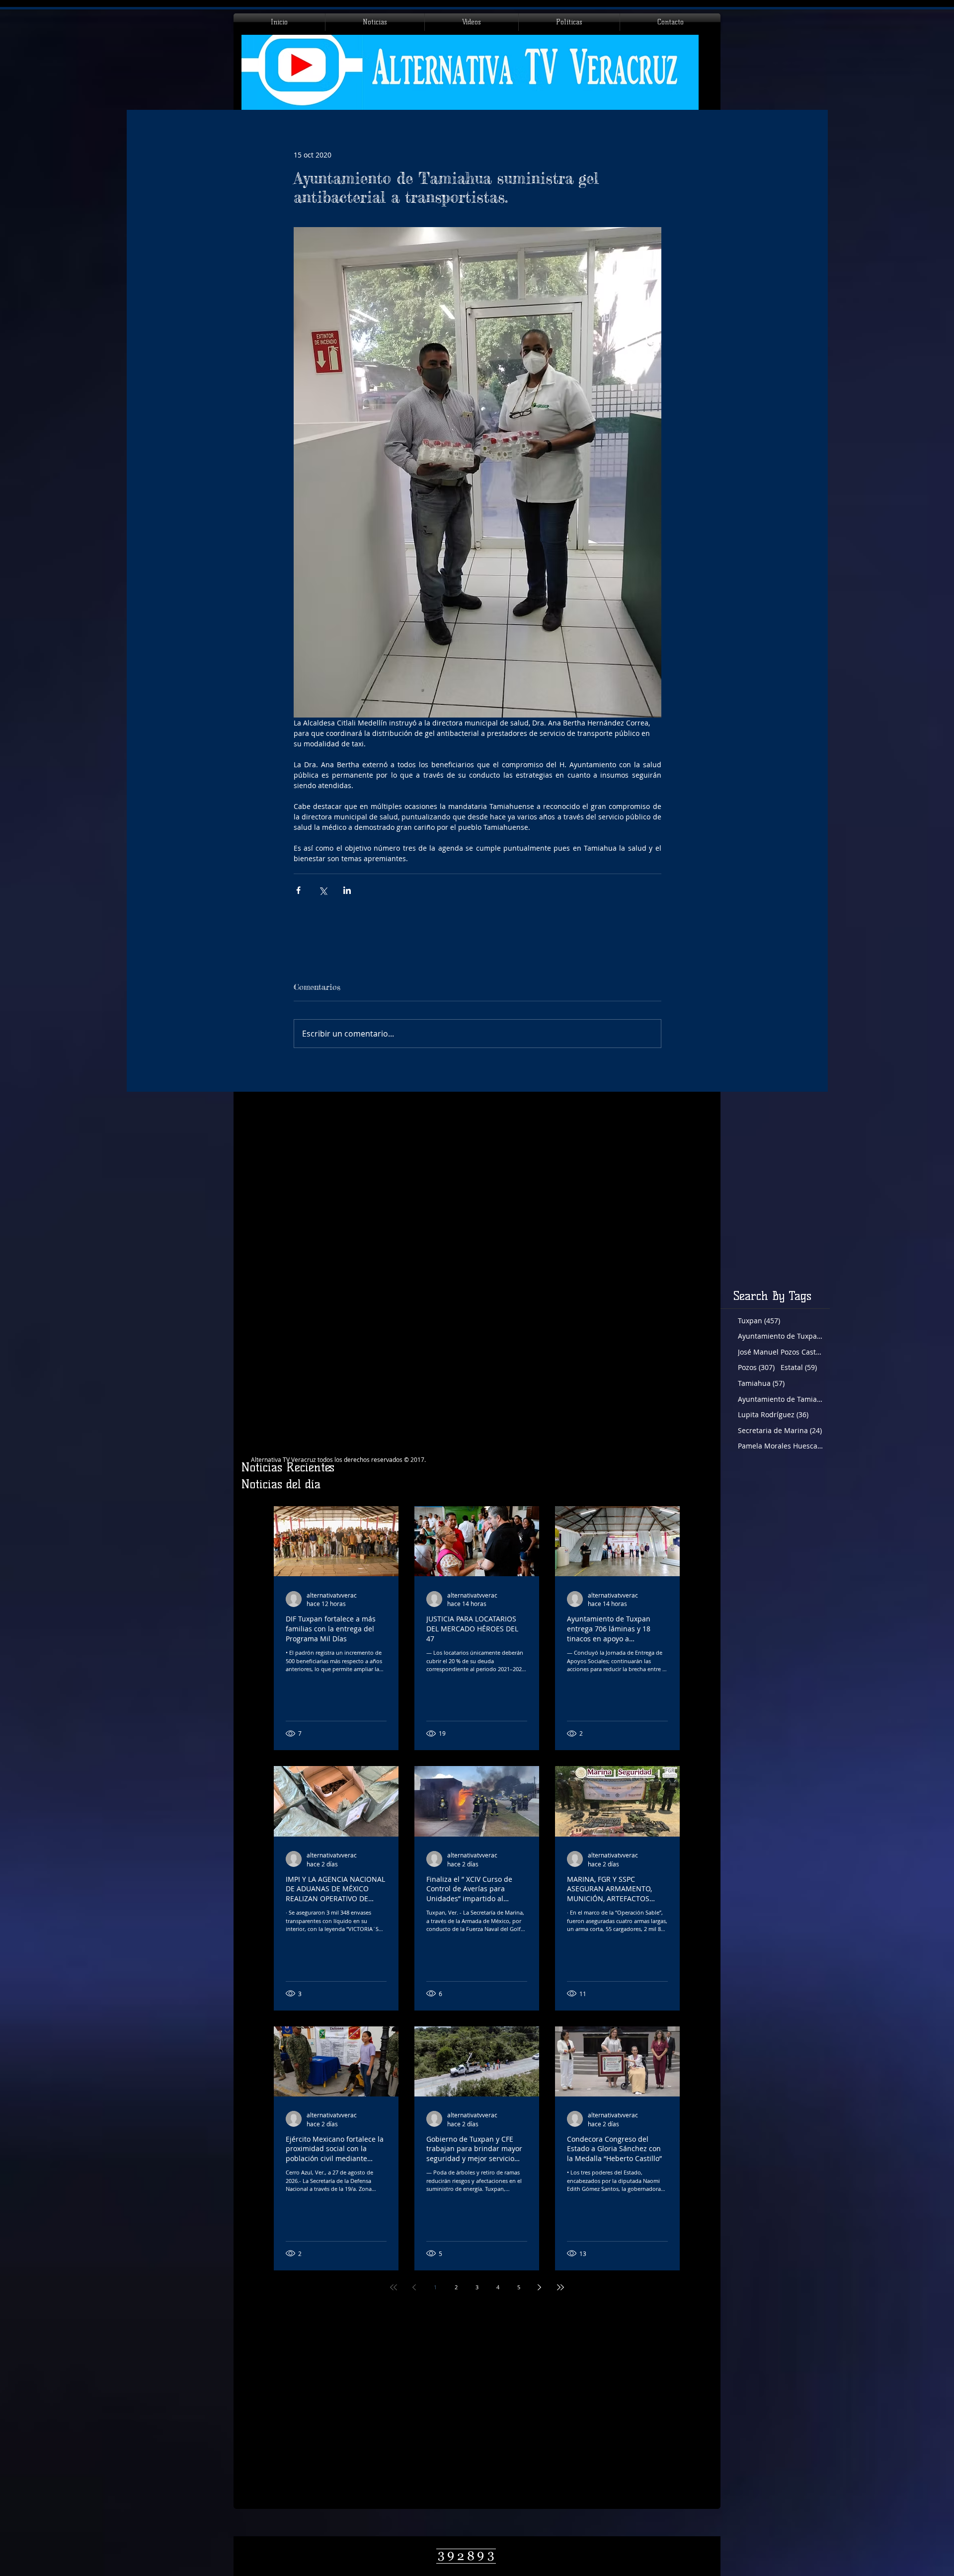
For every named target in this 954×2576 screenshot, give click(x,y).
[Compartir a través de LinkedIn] (347, 890)
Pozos (756, 1367)
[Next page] (540, 2287)
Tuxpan (759, 1321)
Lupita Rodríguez (773, 1414)
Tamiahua (761, 1383)
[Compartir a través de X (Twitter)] (323, 890)
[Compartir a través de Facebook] (298, 890)
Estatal (799, 1367)
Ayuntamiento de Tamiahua (780, 1399)
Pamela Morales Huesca (780, 1446)
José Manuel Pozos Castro (780, 1352)
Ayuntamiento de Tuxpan (780, 1336)
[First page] (394, 2287)
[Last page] (560, 2287)
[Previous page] (414, 2287)
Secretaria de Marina (780, 1430)
